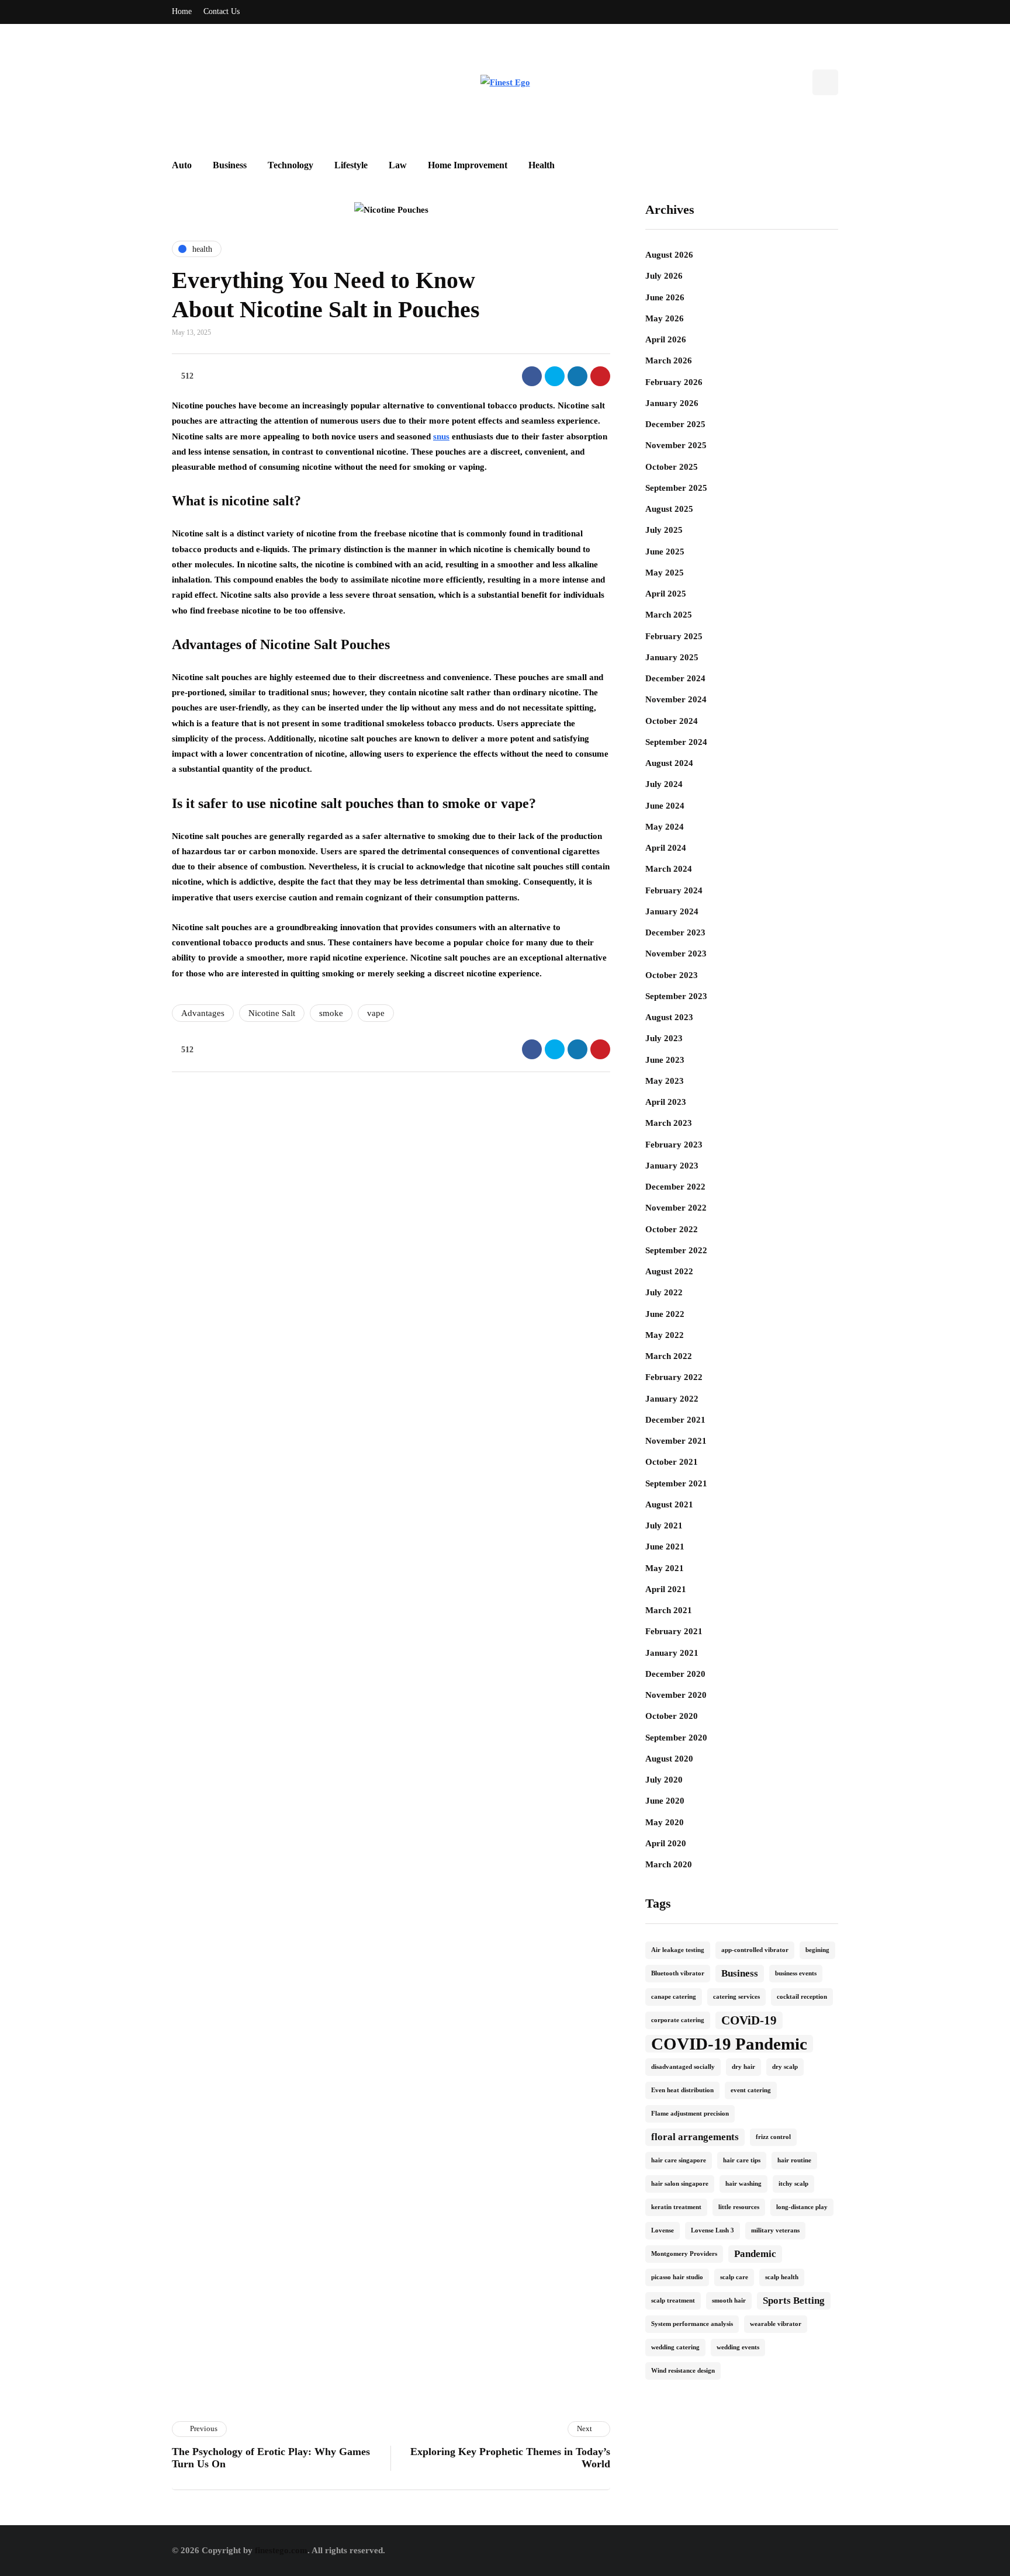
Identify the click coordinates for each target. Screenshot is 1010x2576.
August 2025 (669, 509)
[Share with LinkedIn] (577, 376)
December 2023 (675, 932)
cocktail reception (802, 1997)
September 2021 (676, 1483)
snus (441, 436)
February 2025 (674, 636)
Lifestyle (351, 165)
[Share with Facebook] (532, 376)
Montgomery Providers (684, 2254)
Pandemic (755, 2254)
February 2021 (674, 1631)
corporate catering (678, 2020)
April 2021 (666, 1589)
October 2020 (672, 1716)
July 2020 (664, 1780)
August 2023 (669, 1017)
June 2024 (665, 806)
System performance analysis (692, 2324)
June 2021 (665, 1547)
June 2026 (665, 297)
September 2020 (676, 1738)
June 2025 (665, 552)
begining (817, 1950)
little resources (739, 2207)
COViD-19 (749, 2020)
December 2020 (675, 1674)
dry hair (743, 2067)
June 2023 (665, 1060)
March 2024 (669, 869)
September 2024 (676, 742)
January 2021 (672, 1653)
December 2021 (675, 1420)
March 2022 (669, 1356)
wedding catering (675, 2347)
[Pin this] (600, 376)
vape (376, 1013)
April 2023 (666, 1102)
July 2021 (664, 1526)
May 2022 (665, 1335)
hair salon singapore (680, 2184)
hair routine (794, 2160)
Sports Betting (794, 2301)
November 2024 (676, 699)
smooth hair (729, 2301)
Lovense (663, 2230)
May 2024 (665, 827)
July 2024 (664, 784)
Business (230, 165)
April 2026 (666, 339)
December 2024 (675, 678)
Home (182, 11)
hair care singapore (679, 2160)
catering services (736, 1997)
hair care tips (742, 2160)
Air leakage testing (678, 1950)
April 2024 (666, 848)
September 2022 (676, 1250)
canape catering (674, 1997)
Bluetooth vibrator (678, 1973)
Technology (290, 165)
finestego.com (281, 2550)
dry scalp (785, 2067)
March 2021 (669, 1610)
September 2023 (676, 996)
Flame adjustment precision (690, 2114)
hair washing (743, 2184)
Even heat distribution (682, 2090)
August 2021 (669, 1504)
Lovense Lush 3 (712, 2230)
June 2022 (665, 1314)
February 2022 (674, 1377)
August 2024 (669, 763)
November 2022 (676, 1208)
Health (542, 165)
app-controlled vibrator (755, 1950)
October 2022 (672, 1229)
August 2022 (669, 1271)
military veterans (775, 2230)
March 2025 (669, 615)
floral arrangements (695, 2137)
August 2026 (669, 255)
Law (398, 165)
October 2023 (672, 975)
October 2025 (672, 467)
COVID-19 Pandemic (729, 2044)
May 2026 (665, 318)
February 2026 (674, 382)
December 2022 (675, 1187)
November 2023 (676, 954)
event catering (751, 2090)
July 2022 (664, 1292)
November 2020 (676, 1695)
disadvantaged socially (683, 2067)
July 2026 (664, 276)
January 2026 (672, 403)
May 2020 (665, 1822)
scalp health (782, 2277)
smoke (331, 1013)
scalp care (734, 2277)
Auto (182, 165)
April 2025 (666, 594)
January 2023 (672, 1166)
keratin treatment (676, 2207)
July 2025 (664, 530)
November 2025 (676, 445)
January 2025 (672, 657)
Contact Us (222, 11)
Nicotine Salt (272, 1013)
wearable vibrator (776, 2324)
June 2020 (665, 1801)
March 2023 (669, 1123)
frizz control (773, 2137)
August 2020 (669, 1759)
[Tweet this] (555, 376)
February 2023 (674, 1145)
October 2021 (672, 1462)
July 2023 (664, 1038)
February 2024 (674, 890)
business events (796, 1973)
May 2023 (665, 1081)
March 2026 (669, 360)
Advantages (203, 1013)
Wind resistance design (683, 2371)
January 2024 (672, 911)
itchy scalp (793, 2184)
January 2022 (672, 1399)
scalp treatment (673, 2301)
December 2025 (675, 424)
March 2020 (669, 1864)
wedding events (738, 2347)
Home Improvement (468, 165)
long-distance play (802, 2207)
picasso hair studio (677, 2277)
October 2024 (672, 721)
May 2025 (665, 573)
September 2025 (676, 488)
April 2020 (666, 1843)
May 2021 (665, 1568)
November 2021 (676, 1441)
